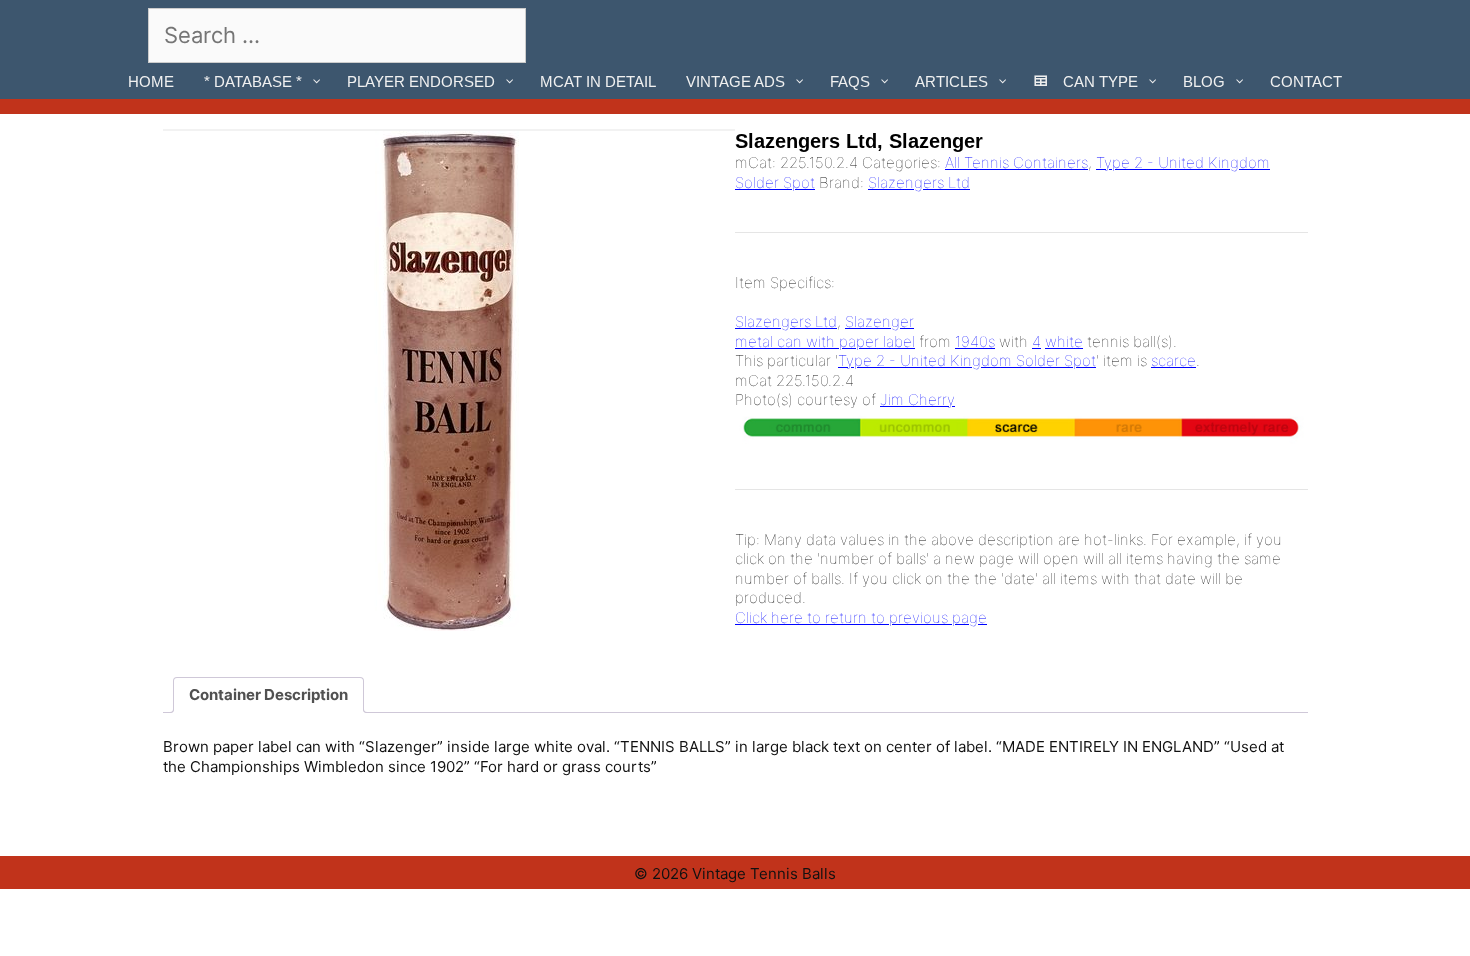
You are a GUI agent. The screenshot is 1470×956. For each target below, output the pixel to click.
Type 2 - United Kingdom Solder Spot (967, 360)
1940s (975, 341)
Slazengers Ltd (919, 182)
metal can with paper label (825, 341)
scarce (1173, 360)
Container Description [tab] (268, 694)
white (1064, 341)
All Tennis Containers (1016, 162)
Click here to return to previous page (861, 617)
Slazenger (879, 321)
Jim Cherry (917, 399)
